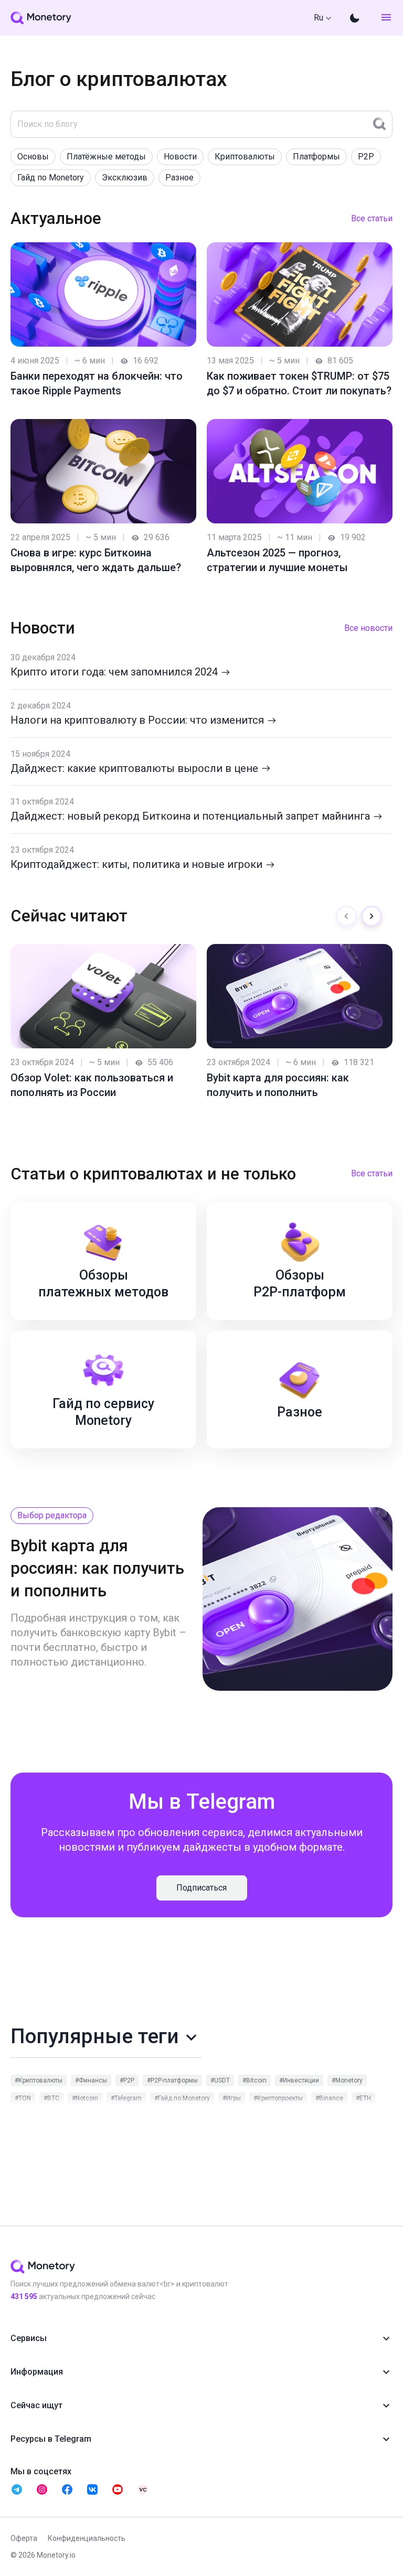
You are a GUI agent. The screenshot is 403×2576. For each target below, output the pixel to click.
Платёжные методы (106, 157)
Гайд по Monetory (51, 178)
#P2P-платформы (172, 2080)
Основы (33, 157)
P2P (366, 157)
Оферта (24, 2538)
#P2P (127, 2080)
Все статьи (372, 218)
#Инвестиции (299, 2080)
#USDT (220, 2080)
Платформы (316, 157)
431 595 (24, 2296)
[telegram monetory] (17, 2489)
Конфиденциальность (87, 2538)
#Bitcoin (254, 2080)
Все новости (368, 628)
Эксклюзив (125, 178)
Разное (179, 178)
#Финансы (91, 2080)
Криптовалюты (245, 157)
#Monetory (347, 2080)
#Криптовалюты (39, 2080)
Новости (180, 157)
